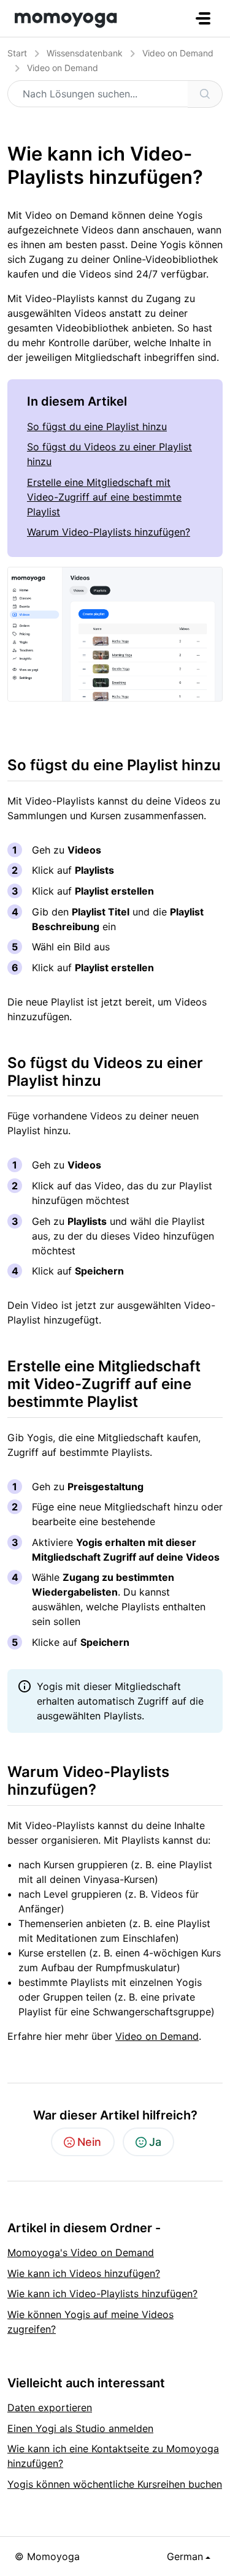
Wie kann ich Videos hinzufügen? (84, 2273)
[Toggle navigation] (203, 18)
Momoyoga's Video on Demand (81, 2252)
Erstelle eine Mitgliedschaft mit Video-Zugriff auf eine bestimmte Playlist (104, 497)
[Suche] (205, 94)
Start (17, 53)
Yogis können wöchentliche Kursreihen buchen (115, 2484)
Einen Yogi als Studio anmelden (80, 2428)
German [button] (185, 2556)
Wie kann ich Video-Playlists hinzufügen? (102, 2294)
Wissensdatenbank (85, 53)
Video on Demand (178, 53)
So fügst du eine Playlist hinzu (97, 426)
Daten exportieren (50, 2407)
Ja (155, 2142)
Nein (89, 2142)
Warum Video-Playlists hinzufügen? (109, 532)
